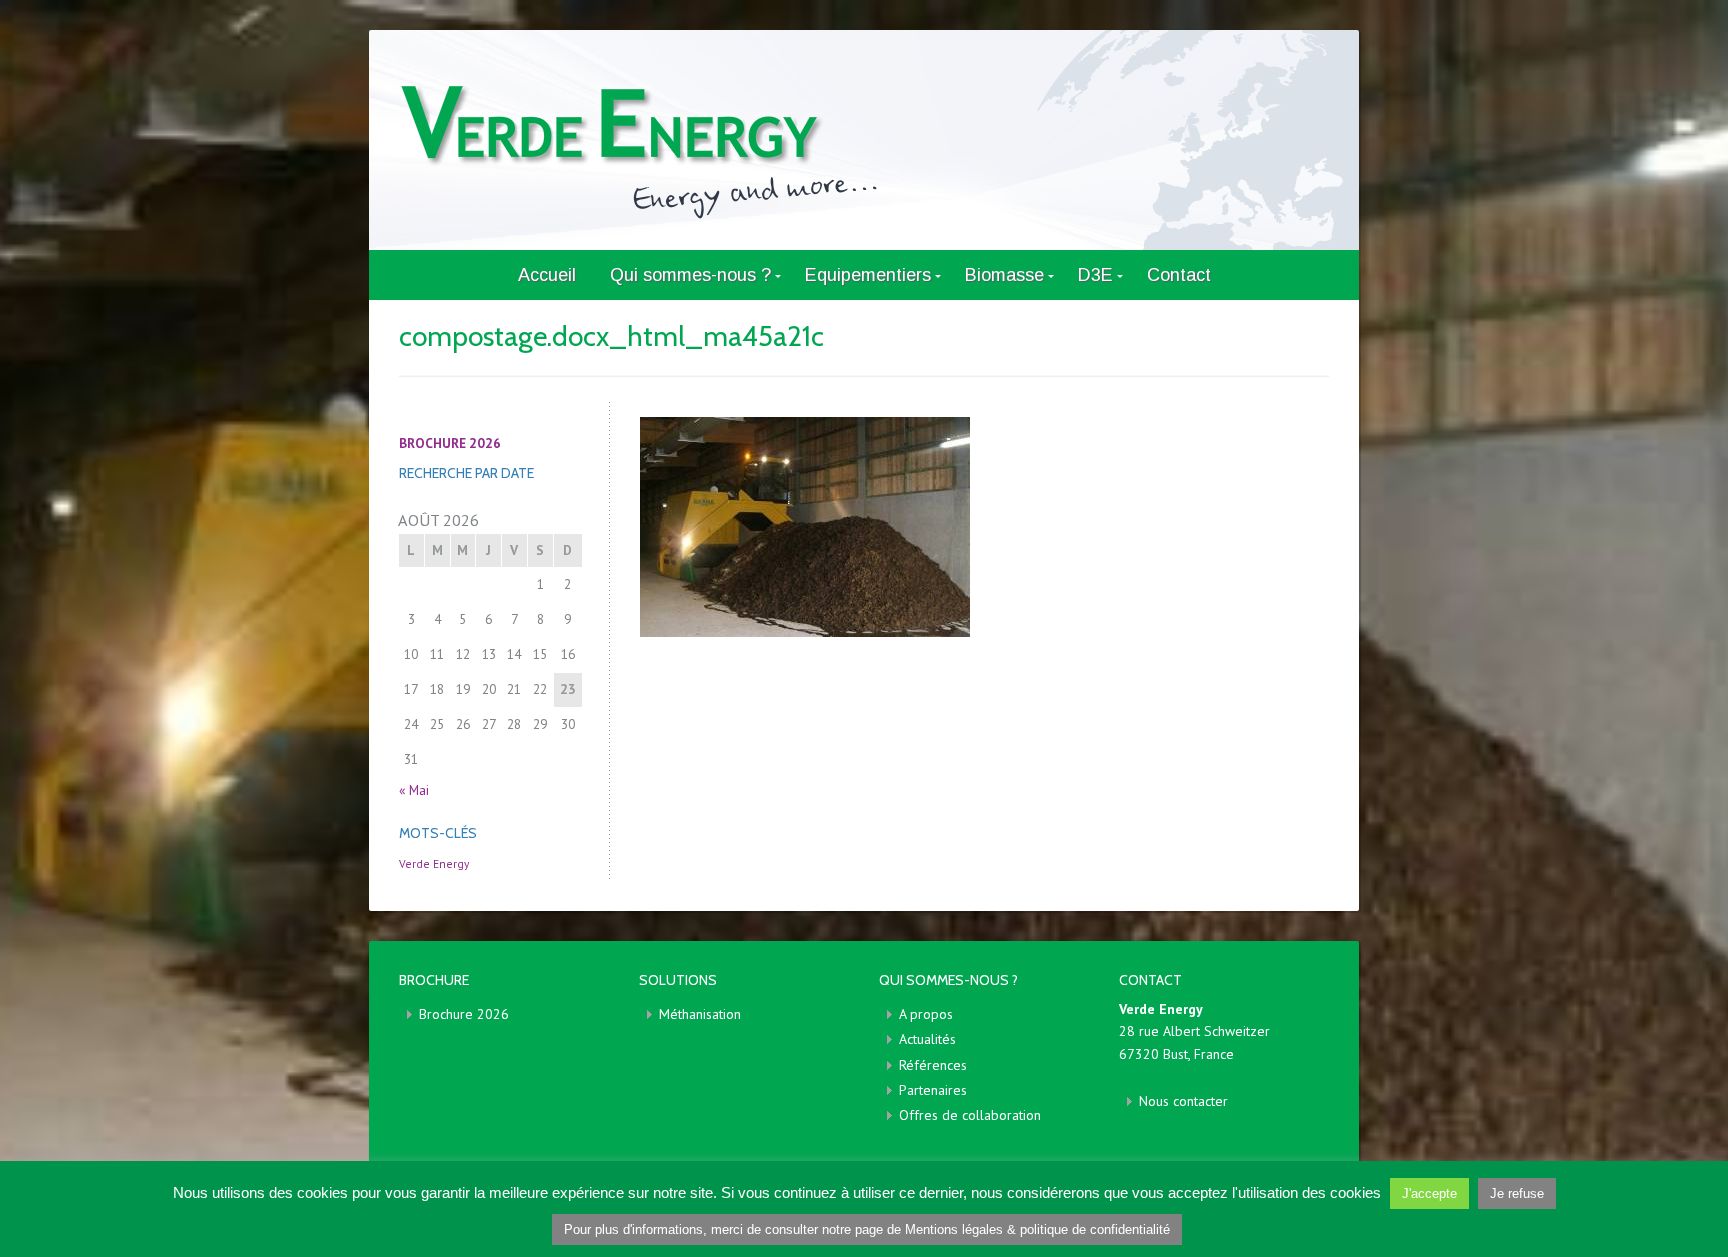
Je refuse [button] (1517, 1193)
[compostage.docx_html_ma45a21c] (984, 527)
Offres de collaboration (970, 1115)
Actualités (927, 1039)
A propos (926, 1014)
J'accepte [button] (1429, 1193)
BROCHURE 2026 (450, 443)
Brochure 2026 (464, 1014)
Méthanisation (700, 1014)
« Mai (414, 790)
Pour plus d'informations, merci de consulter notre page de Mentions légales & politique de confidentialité (867, 1229)
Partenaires (933, 1090)
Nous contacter (1183, 1101)
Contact (1179, 275)
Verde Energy (434, 863)
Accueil (547, 275)
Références (933, 1065)
